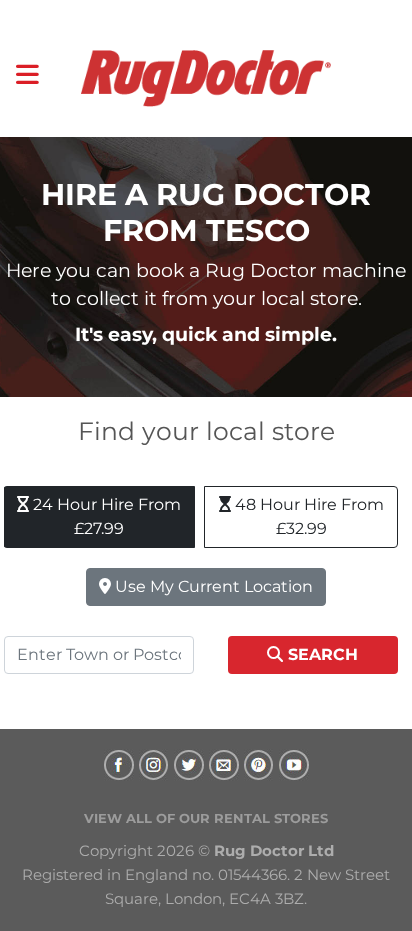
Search (320, 654)
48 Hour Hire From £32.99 (307, 516)
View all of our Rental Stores (206, 818)
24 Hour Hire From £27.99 (105, 516)
